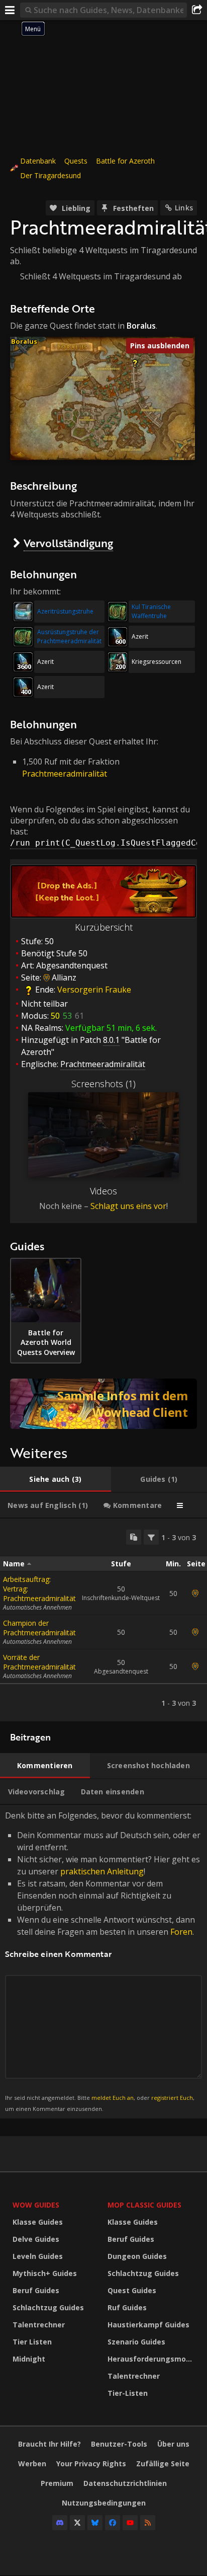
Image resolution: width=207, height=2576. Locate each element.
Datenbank (38, 161)
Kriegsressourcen (157, 662)
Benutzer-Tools (119, 2444)
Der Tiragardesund (50, 175)
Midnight (29, 2359)
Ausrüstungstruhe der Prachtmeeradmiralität (69, 636)
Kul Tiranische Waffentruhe (151, 611)
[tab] (56, 1479)
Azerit (140, 636)
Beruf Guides (36, 2290)
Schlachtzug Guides (48, 2307)
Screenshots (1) (103, 1084)
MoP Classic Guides (144, 2205)
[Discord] (60, 2523)
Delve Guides (36, 2239)
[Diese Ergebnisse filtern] (151, 1537)
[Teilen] (197, 10)
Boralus (24, 341)
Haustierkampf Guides (148, 2325)
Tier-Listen (128, 2393)
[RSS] (148, 2523)
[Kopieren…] (134, 1537)
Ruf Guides (127, 2307)
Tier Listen (32, 2342)
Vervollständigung (68, 543)
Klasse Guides (38, 2222)
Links (184, 208)
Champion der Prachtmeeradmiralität (39, 1628)
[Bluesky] (95, 2523)
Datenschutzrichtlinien (125, 2483)
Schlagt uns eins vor (128, 1206)
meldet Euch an (113, 2098)
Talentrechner (39, 2325)
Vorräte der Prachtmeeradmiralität (39, 1662)
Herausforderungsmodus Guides (152, 2359)
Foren (181, 1932)
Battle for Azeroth (125, 161)
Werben (32, 2464)
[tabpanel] (103, 1620)
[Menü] (10, 10)
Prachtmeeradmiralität (65, 774)
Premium (57, 2483)
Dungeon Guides (137, 2256)
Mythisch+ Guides (45, 2273)
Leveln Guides (38, 2256)
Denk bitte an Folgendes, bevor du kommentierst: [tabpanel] (103, 1961)
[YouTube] (130, 2523)
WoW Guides (36, 2205)
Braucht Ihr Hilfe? (49, 2444)
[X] (77, 2523)
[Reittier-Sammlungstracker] (103, 1404)
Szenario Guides (136, 2342)
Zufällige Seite (163, 2464)
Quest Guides (132, 2290)
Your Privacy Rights (91, 2464)
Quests (76, 161)
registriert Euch (172, 2098)
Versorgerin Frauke (94, 990)
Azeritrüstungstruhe (65, 611)
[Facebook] (113, 2523)
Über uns (173, 2444)
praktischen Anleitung (102, 1871)
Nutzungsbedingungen (104, 2503)
